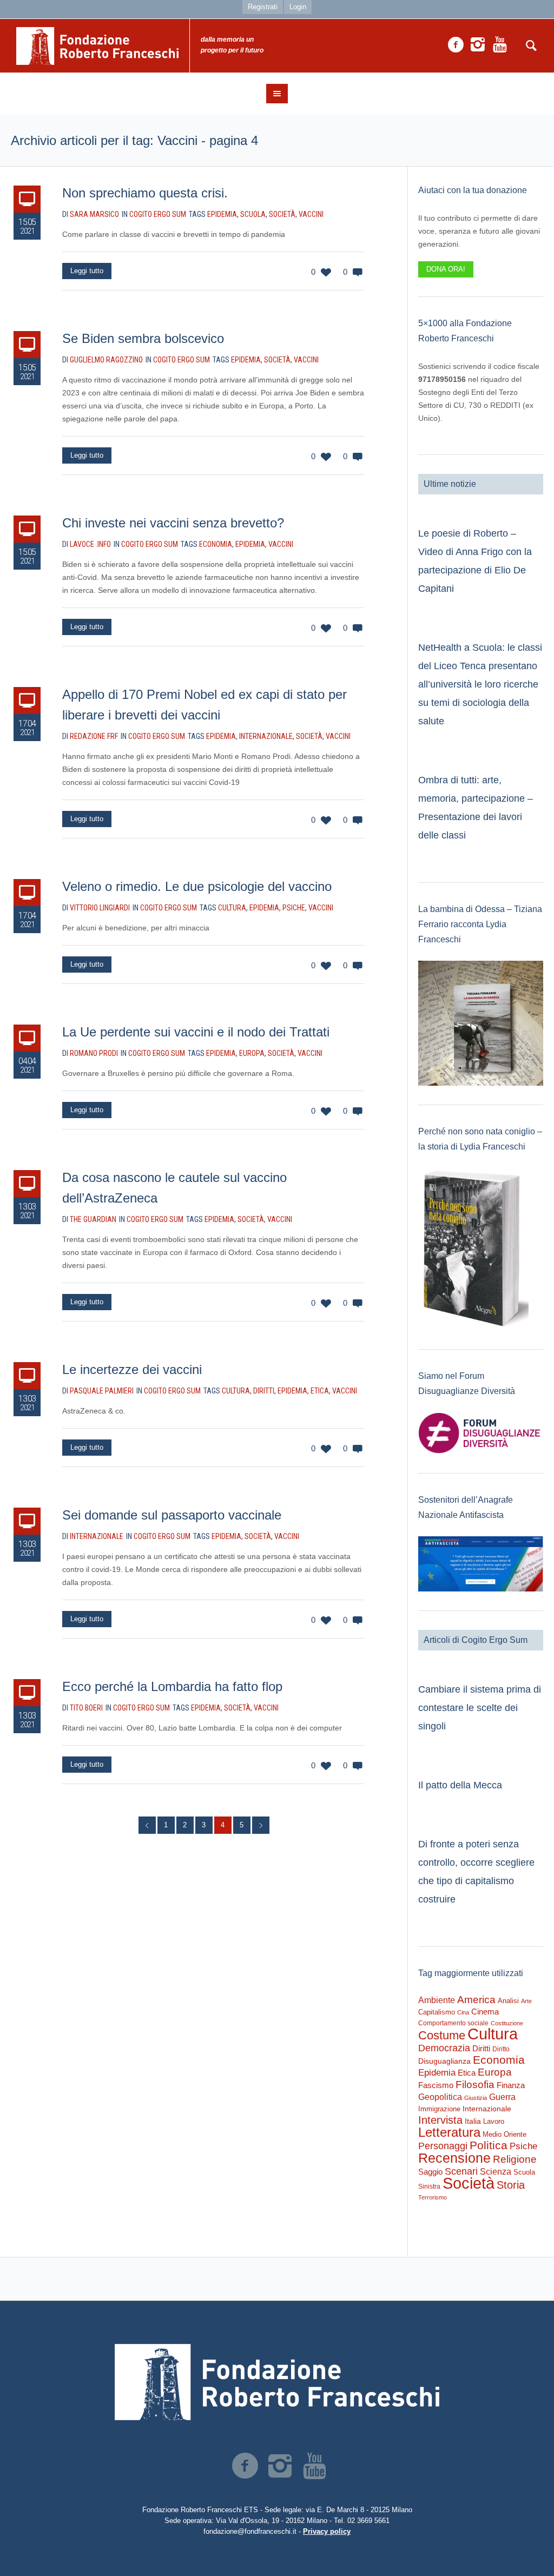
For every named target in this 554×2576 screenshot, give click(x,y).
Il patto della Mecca (460, 1785)
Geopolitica (440, 2097)
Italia (473, 2121)
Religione (515, 2159)
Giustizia (476, 2098)
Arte (526, 2001)
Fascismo (436, 2085)
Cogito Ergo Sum (158, 214)
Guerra (502, 2097)
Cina (463, 2012)
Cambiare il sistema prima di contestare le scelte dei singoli (480, 1708)
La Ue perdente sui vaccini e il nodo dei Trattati (196, 1032)
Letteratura (449, 2132)
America (476, 2000)
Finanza (511, 2085)
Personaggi (443, 2146)
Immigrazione (439, 2109)
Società (282, 214)
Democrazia (444, 2048)
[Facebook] (456, 45)
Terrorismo (433, 2197)
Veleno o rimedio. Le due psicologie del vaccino (197, 886)
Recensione (454, 2158)
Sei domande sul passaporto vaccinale (172, 1515)
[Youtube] (500, 45)
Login (298, 7)
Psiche (294, 908)
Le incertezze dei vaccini (132, 1369)
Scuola (253, 214)
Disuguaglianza (444, 2061)
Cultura (232, 908)
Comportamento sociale (453, 2023)
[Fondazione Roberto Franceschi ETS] (277, 2382)
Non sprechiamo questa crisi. (145, 193)
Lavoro (494, 2121)
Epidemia (222, 214)
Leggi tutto (87, 271)
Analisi (508, 2001)
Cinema (485, 2012)
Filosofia (475, 2084)
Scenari (461, 2171)
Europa (252, 1053)
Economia (216, 544)
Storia (511, 2185)
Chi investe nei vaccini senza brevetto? (173, 523)
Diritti (264, 1391)
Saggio (430, 2172)
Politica (489, 2145)
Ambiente (437, 2000)
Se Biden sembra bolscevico (143, 338)
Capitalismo (437, 2012)
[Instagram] (478, 45)
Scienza (496, 2172)
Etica (320, 1391)
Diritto (501, 2049)
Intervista (440, 2120)
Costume (442, 2036)
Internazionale (266, 736)
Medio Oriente (504, 2134)
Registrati (263, 7)
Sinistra (429, 2187)
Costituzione (507, 2023)
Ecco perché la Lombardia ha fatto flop (172, 1686)
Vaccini (311, 214)
